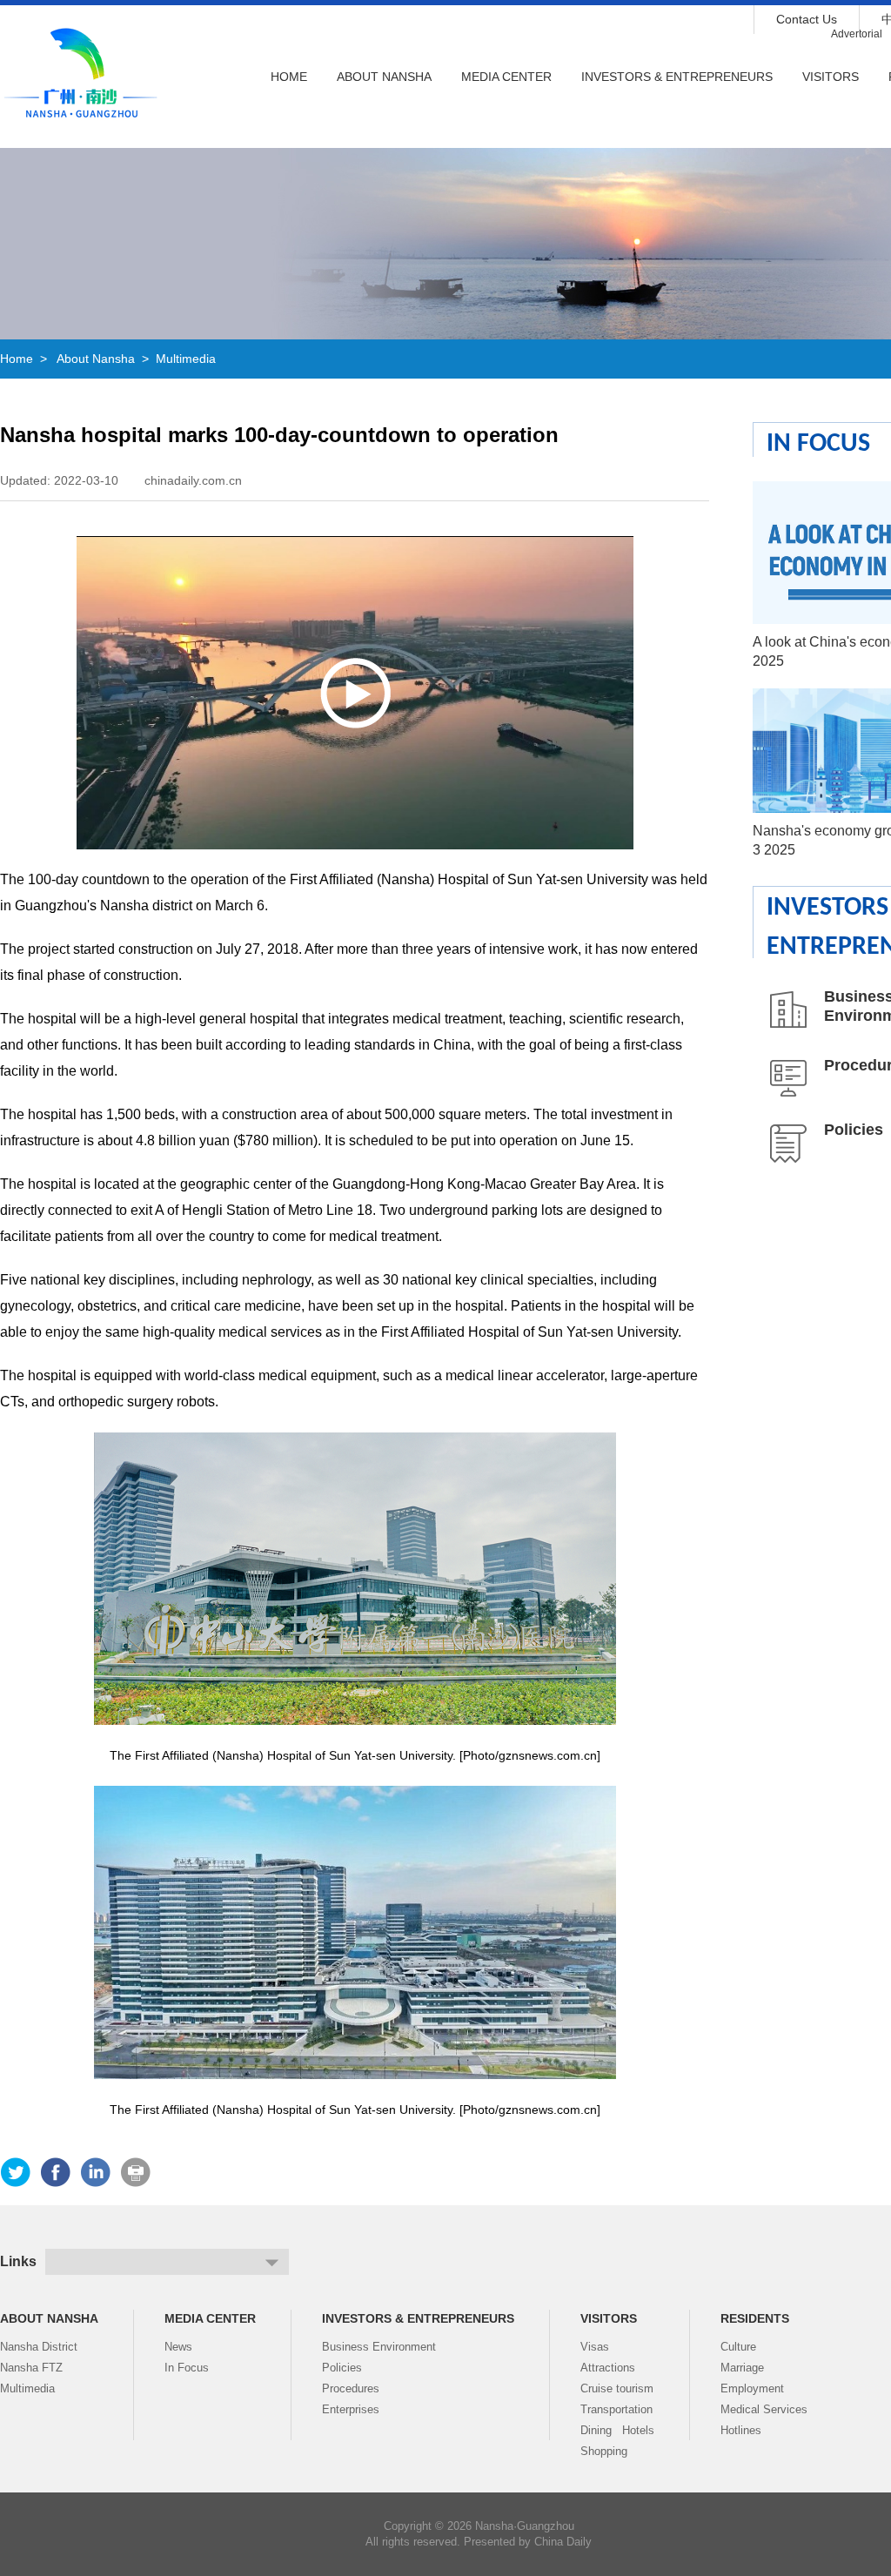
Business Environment (379, 2347)
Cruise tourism (617, 2388)
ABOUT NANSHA (49, 2318)
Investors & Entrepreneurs (677, 77)
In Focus (818, 444)
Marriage (742, 2368)
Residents (755, 2318)
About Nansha (96, 359)
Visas (595, 2347)
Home (289, 77)
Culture (738, 2347)
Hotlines (741, 2430)
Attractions (608, 2368)
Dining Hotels (617, 2430)
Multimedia (186, 359)
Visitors (831, 77)
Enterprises (351, 2409)
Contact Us (807, 19)
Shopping (604, 2451)
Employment (752, 2388)
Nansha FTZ (31, 2368)
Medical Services (764, 2409)
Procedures (351, 2388)
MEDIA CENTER (506, 77)
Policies (854, 1130)
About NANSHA (384, 77)
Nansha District (39, 2347)
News (178, 2347)
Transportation (616, 2409)
